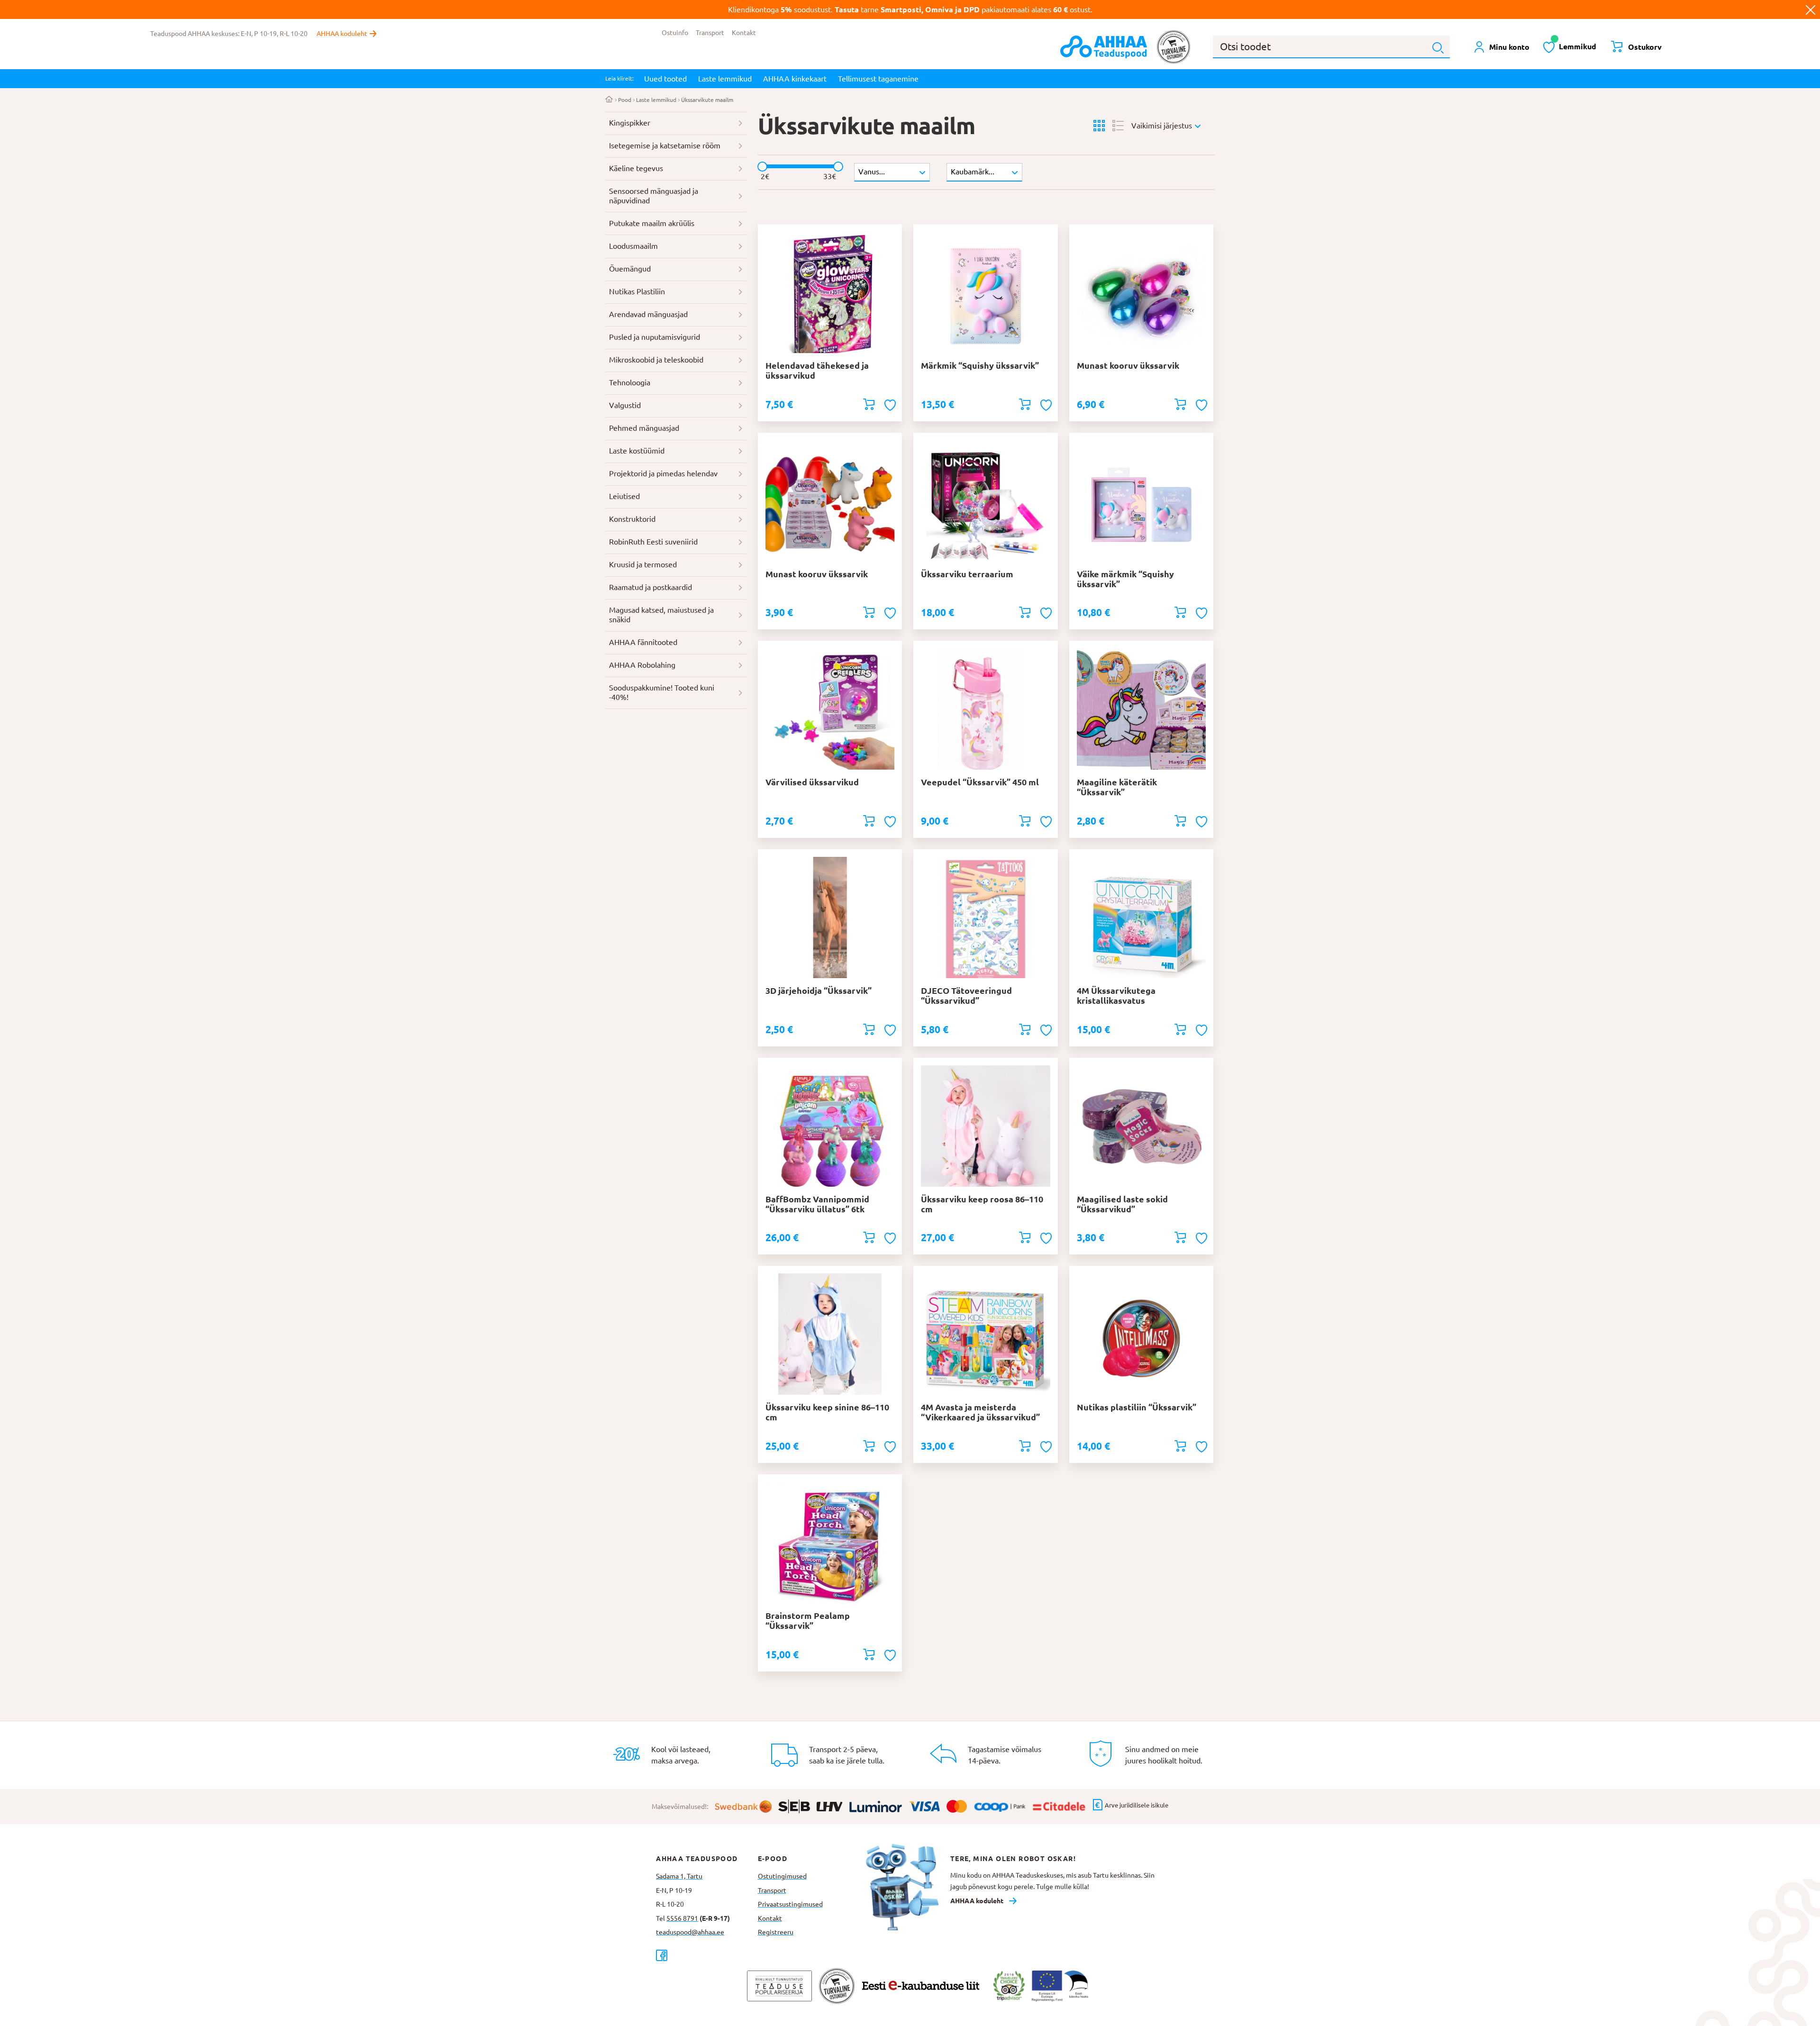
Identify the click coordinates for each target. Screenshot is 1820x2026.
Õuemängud (630, 269)
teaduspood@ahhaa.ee (690, 1932)
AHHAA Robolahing (642, 665)
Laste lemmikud (725, 79)
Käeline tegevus (636, 168)
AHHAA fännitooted (643, 642)
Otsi (1438, 48)
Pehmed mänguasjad (644, 428)
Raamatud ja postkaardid (651, 587)
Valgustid (625, 405)
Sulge (1811, 9)
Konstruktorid (632, 519)
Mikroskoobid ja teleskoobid (656, 360)
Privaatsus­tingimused (790, 1904)
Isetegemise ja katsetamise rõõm (665, 145)
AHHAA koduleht (342, 34)
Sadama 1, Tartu (679, 1876)
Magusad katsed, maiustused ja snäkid (661, 615)
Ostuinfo (675, 33)
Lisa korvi (869, 404)
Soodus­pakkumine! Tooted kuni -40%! (662, 692)
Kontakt (744, 33)
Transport (710, 33)
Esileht (609, 100)
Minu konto (1509, 47)
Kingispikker (630, 123)
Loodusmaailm (633, 246)
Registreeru (776, 1932)
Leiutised (624, 496)
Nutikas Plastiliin (637, 291)
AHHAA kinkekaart (795, 79)
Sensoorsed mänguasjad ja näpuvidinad (654, 196)
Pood (625, 100)
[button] (891, 405)
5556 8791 (682, 1918)
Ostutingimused (782, 1876)
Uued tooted (665, 79)
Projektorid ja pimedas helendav (663, 473)
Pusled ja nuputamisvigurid (655, 337)
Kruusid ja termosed (643, 564)
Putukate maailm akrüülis (652, 223)
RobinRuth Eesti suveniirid (653, 542)
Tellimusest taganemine (878, 79)
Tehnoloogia (630, 382)
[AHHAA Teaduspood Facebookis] (707, 1955)
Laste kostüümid (637, 451)
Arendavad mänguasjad (648, 314)
